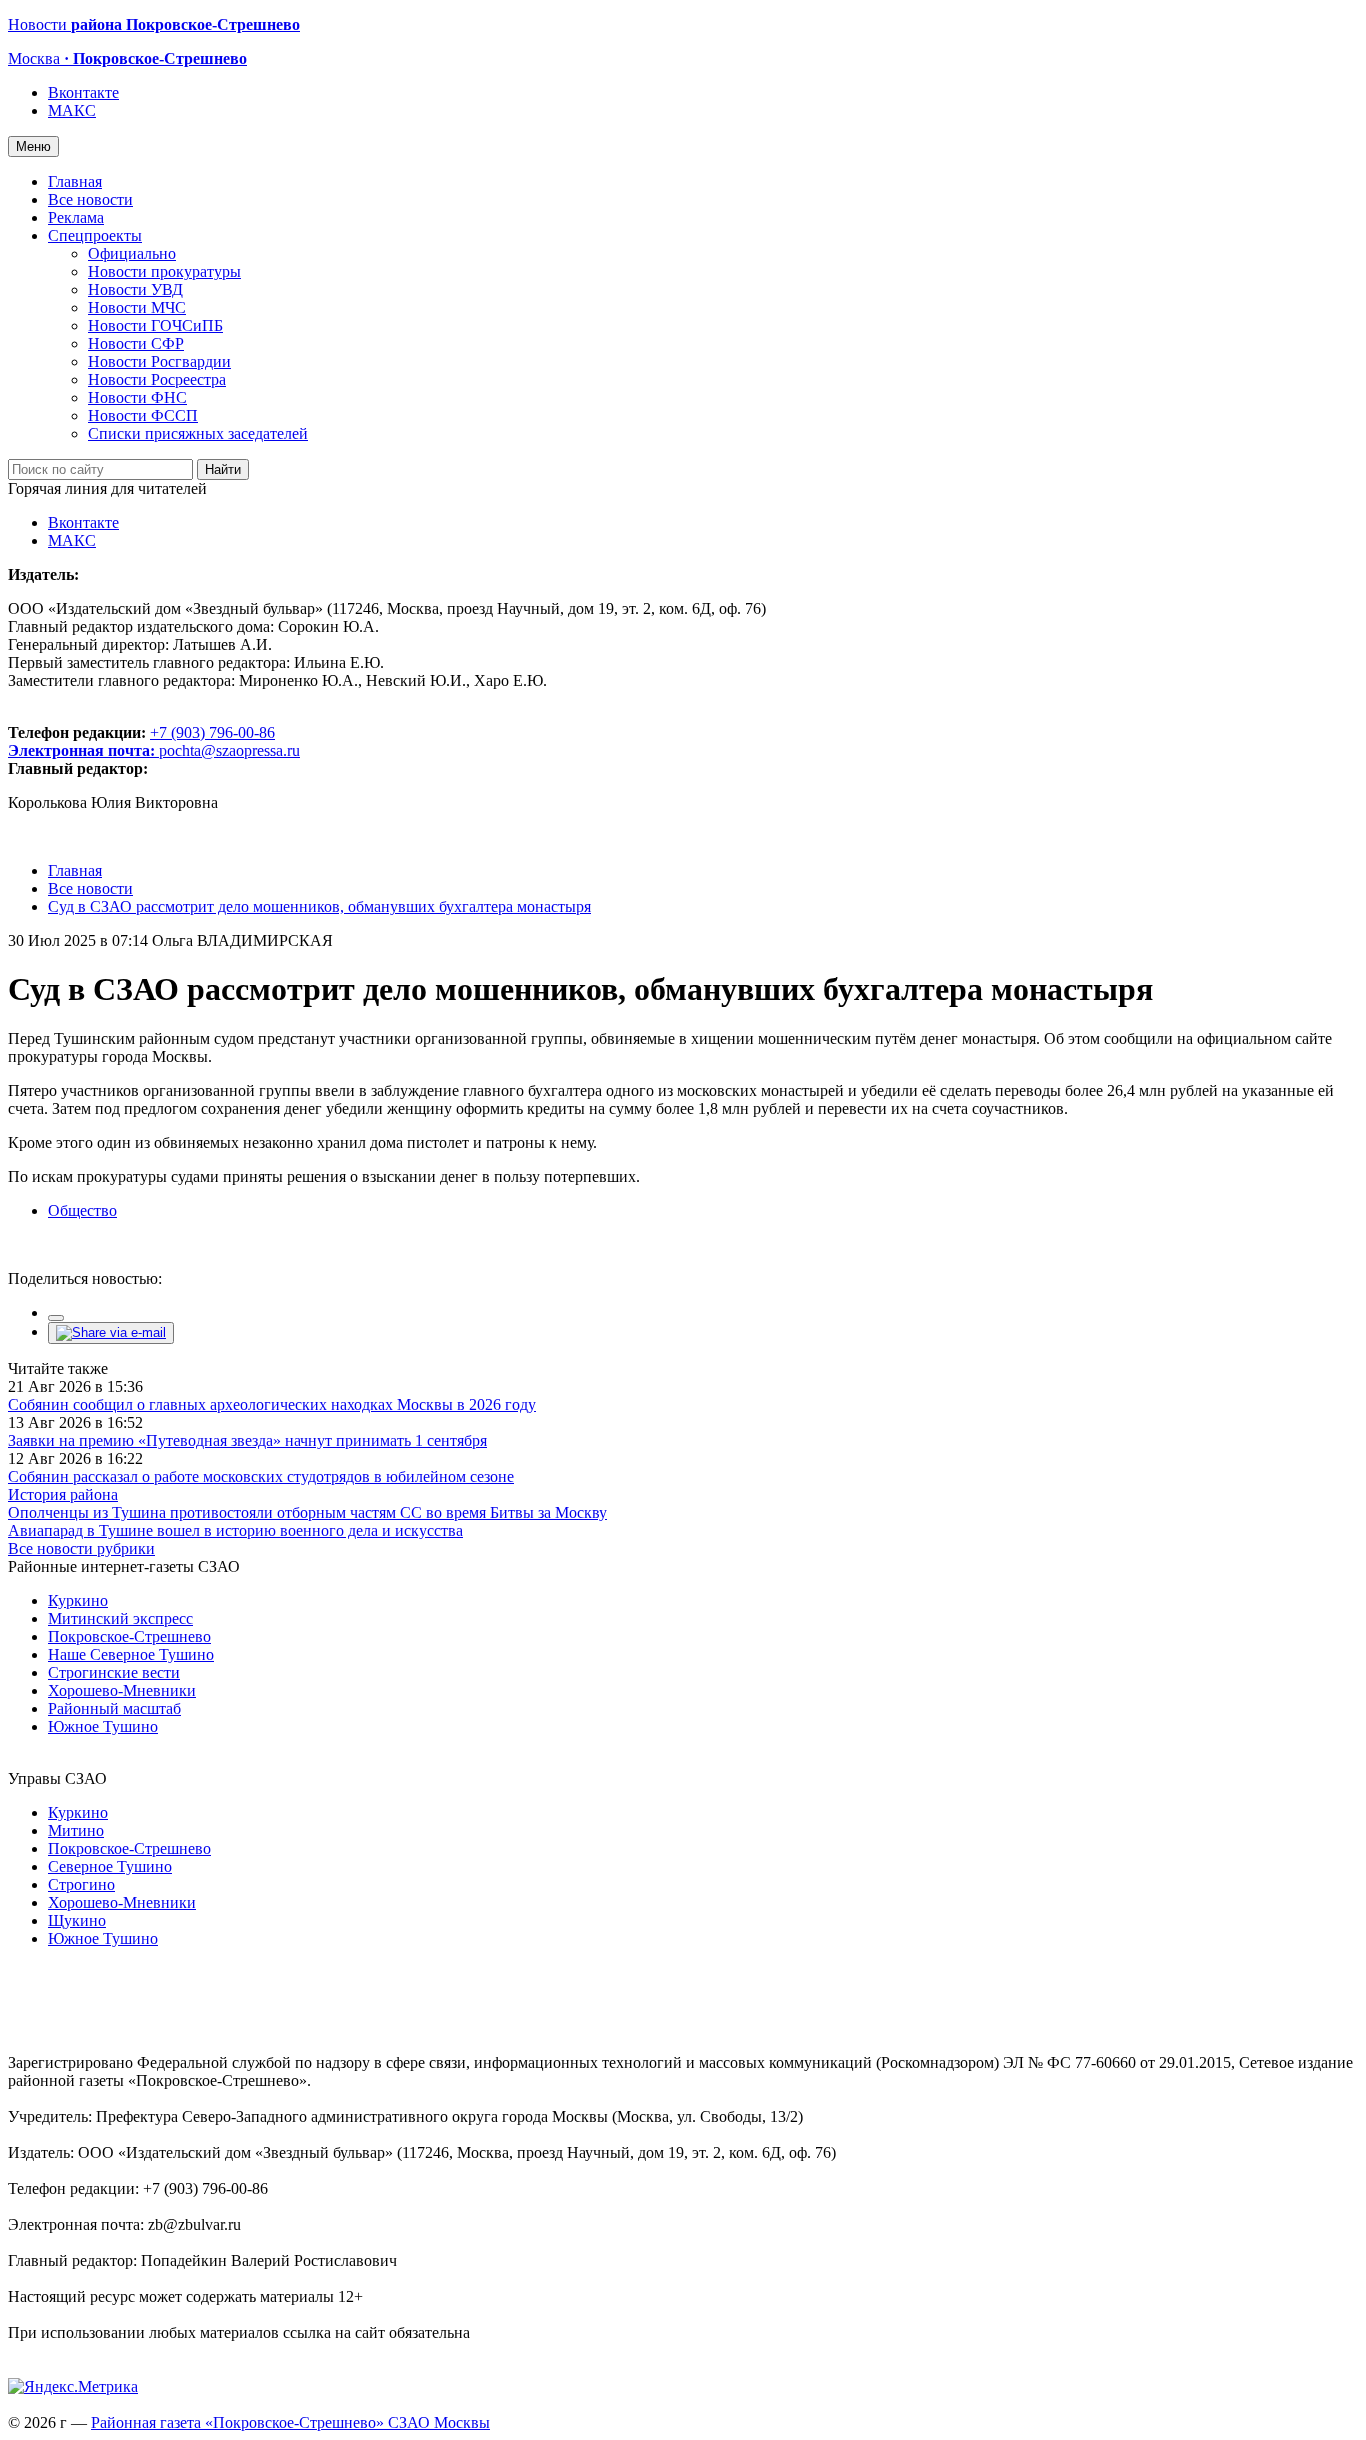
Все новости (90, 199)
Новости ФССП (143, 415)
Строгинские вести (114, 1672)
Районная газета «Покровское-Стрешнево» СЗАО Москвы (290, 2422)
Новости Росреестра (157, 379)
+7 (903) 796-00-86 (141, 741)
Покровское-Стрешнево (129, 1636)
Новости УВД (135, 289)
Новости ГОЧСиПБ (155, 325)
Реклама (76, 217)
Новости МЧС (137, 307)
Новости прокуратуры (164, 271)
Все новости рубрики (81, 1548)
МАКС (72, 110)
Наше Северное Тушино (131, 1654)
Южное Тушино (103, 1726)
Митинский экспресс (120, 1618)
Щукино (77, 1920)
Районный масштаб (114, 1708)
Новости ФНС (137, 397)
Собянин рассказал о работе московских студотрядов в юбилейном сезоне (261, 1476)
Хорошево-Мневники (122, 1690)
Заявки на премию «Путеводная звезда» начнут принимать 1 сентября (247, 1440)
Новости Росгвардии (159, 361)
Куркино (78, 1600)
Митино (76, 1830)
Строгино (81, 1884)
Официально (132, 253)
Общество (82, 1210)
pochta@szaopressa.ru (229, 750)
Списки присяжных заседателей (198, 433)
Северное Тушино (110, 1866)
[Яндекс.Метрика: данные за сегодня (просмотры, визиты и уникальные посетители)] (73, 2387)
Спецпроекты (95, 235)
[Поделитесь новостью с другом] (111, 1332)
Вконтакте (83, 92)
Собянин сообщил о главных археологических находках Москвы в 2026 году (272, 1404)
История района (63, 1494)
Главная (75, 181)
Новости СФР (136, 343)
